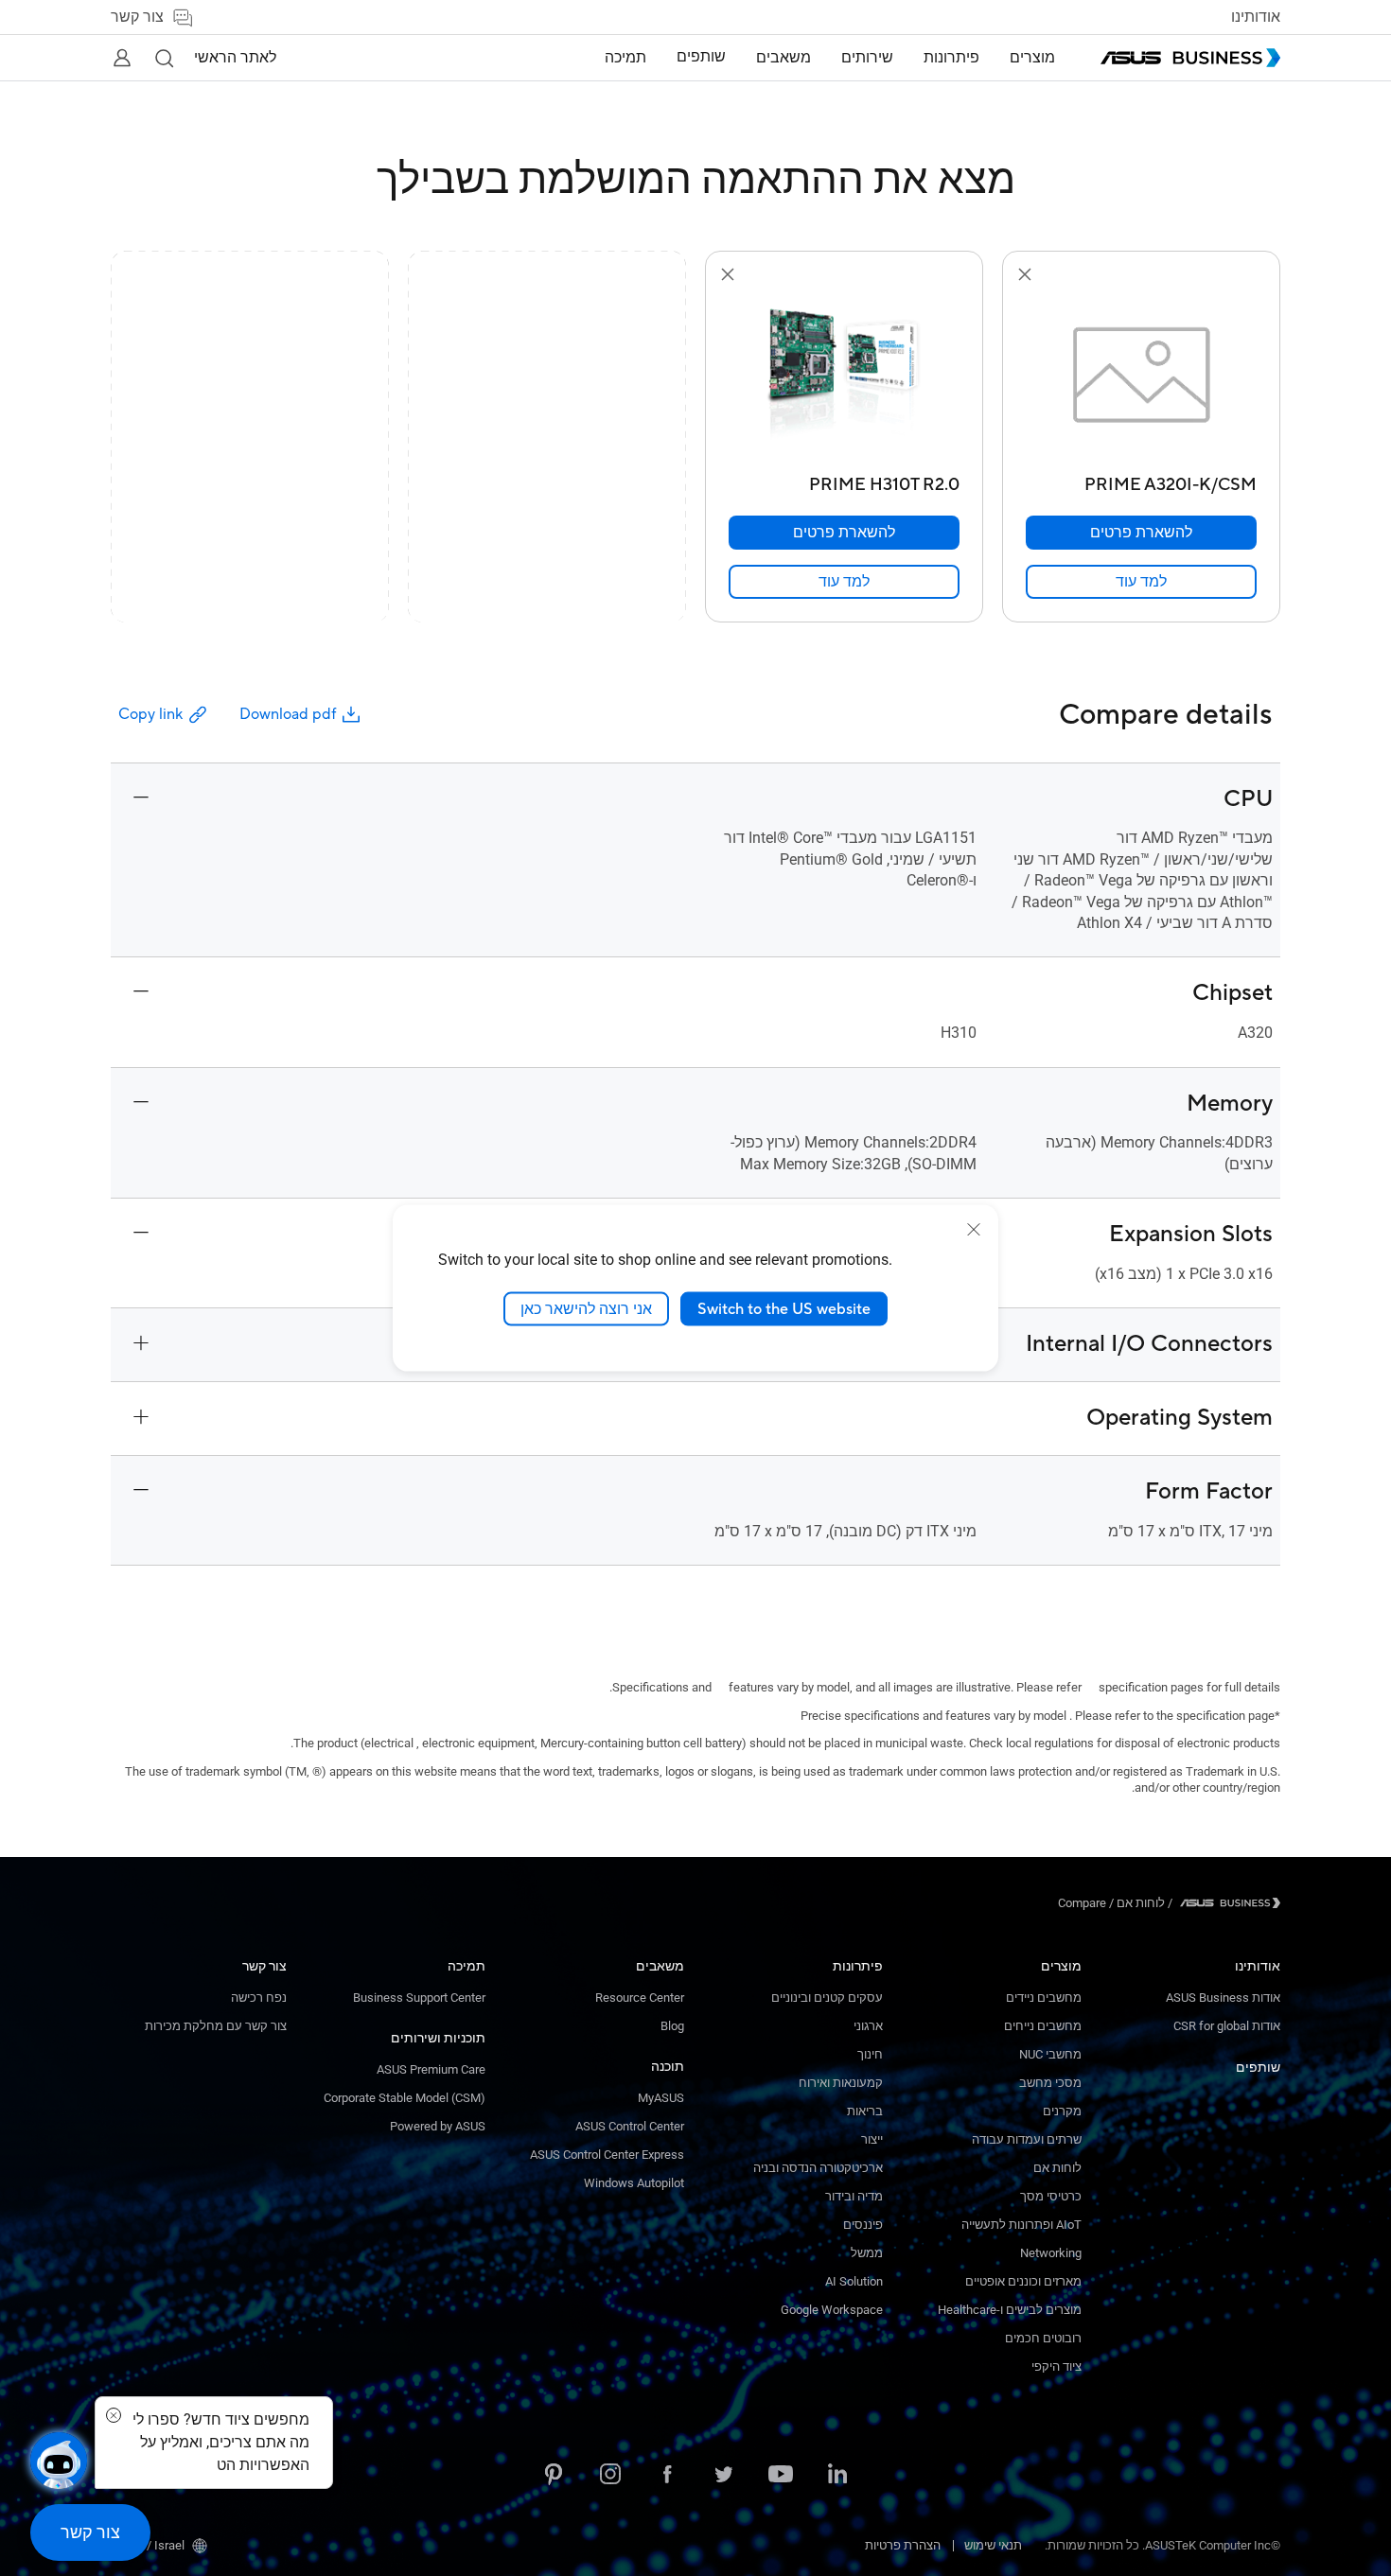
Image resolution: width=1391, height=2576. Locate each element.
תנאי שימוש (993, 2545)
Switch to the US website (784, 1308)
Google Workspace (832, 2310)
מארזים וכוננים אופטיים (1023, 2281)
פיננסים (863, 2225)
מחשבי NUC (1050, 2054)
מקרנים (1062, 2111)
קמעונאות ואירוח (841, 2083)
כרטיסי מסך (1051, 2196)
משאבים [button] (784, 58)
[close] (974, 1229)
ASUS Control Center (630, 2126)
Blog (672, 2026)
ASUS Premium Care (431, 2069)
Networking (1051, 2253)
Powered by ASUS (438, 2126)
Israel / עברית (148, 2545)
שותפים (1258, 2067)
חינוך (870, 2054)
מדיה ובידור (854, 2196)
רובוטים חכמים (1043, 2338)
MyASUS (661, 2098)
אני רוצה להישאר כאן (586, 1308)
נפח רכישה (259, 1998)
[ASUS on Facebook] (667, 2476)
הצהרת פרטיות (903, 2545)
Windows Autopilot (634, 2183)
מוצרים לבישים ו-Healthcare (1010, 2310)
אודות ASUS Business (1223, 1998)
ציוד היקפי (1056, 2366)
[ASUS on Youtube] (781, 2476)
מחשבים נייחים (1043, 2026)
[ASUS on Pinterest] (554, 2476)
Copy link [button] (150, 714)
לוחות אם (1057, 2168)
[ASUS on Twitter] (724, 2476)
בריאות (865, 2111)
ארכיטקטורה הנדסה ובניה (818, 2168)
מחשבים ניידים (1044, 1998)
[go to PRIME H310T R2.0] (844, 377)
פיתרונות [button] (951, 58)
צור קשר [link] (137, 17)
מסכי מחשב (1050, 2083)
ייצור (872, 2139)
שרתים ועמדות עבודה (1027, 2139)
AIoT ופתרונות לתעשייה (1021, 2225)
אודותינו (1256, 17)
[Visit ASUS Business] (1226, 1903)
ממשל (867, 2253)
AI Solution (854, 2281)
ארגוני (868, 2026)
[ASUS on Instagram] (610, 2476)
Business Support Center (419, 1998)
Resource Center (640, 1998)
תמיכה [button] (625, 58)
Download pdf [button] (288, 714)
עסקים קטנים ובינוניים (827, 1998)
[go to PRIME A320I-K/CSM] (1141, 377)
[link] (1141, 582)
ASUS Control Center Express (607, 2155)
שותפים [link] (701, 57)
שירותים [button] (867, 58)
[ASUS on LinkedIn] (837, 2476)
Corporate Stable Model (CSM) (405, 2098)
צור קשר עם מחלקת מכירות (216, 2026)
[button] (164, 58)
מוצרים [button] (1032, 58)
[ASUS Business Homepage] (1190, 58)
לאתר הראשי (235, 58)
